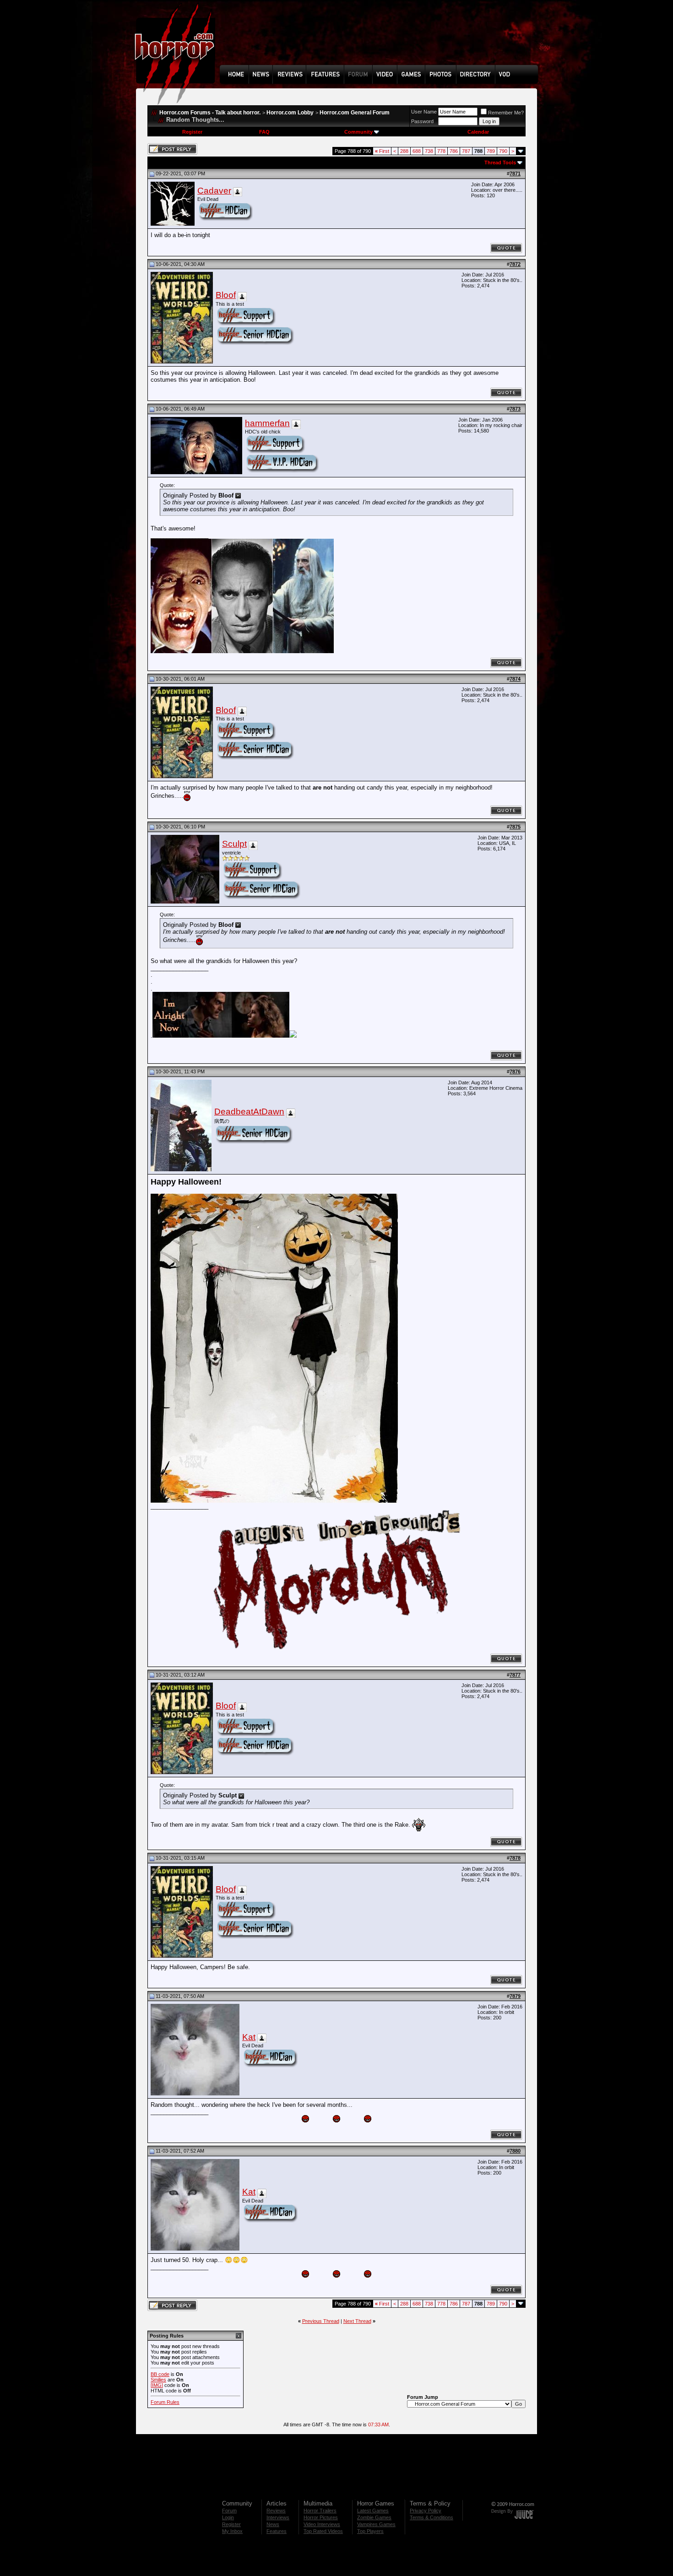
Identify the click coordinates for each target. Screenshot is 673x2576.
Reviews (276, 2511)
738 (429, 151)
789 (491, 151)
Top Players (370, 2531)
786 (454, 151)
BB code (160, 2374)
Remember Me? (506, 113)
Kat (249, 2037)
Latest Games (373, 2511)
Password (422, 121)
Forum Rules (165, 2402)
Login (228, 2517)
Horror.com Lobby (290, 113)
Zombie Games (374, 2517)
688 (417, 151)
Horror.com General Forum (355, 113)
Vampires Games (376, 2524)
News (273, 2524)
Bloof (226, 295)
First (382, 151)
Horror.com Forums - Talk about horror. (210, 113)
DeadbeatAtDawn (249, 1112)
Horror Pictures (321, 2517)
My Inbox (232, 2531)
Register (192, 132)
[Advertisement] (382, 39)
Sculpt (234, 844)
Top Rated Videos (323, 2531)
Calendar (478, 132)
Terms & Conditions (431, 2517)
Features (277, 2531)
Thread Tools (500, 162)
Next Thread (357, 2321)
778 (441, 151)
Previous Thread (321, 2321)
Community (358, 132)
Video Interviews (322, 2524)
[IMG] (157, 2385)
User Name (424, 112)
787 (466, 151)
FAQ (264, 132)
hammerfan (267, 423)
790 (503, 151)
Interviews (278, 2517)
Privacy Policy (426, 2511)
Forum (229, 2511)
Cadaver (214, 191)
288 (404, 151)
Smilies (158, 2380)
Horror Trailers (320, 2511)
